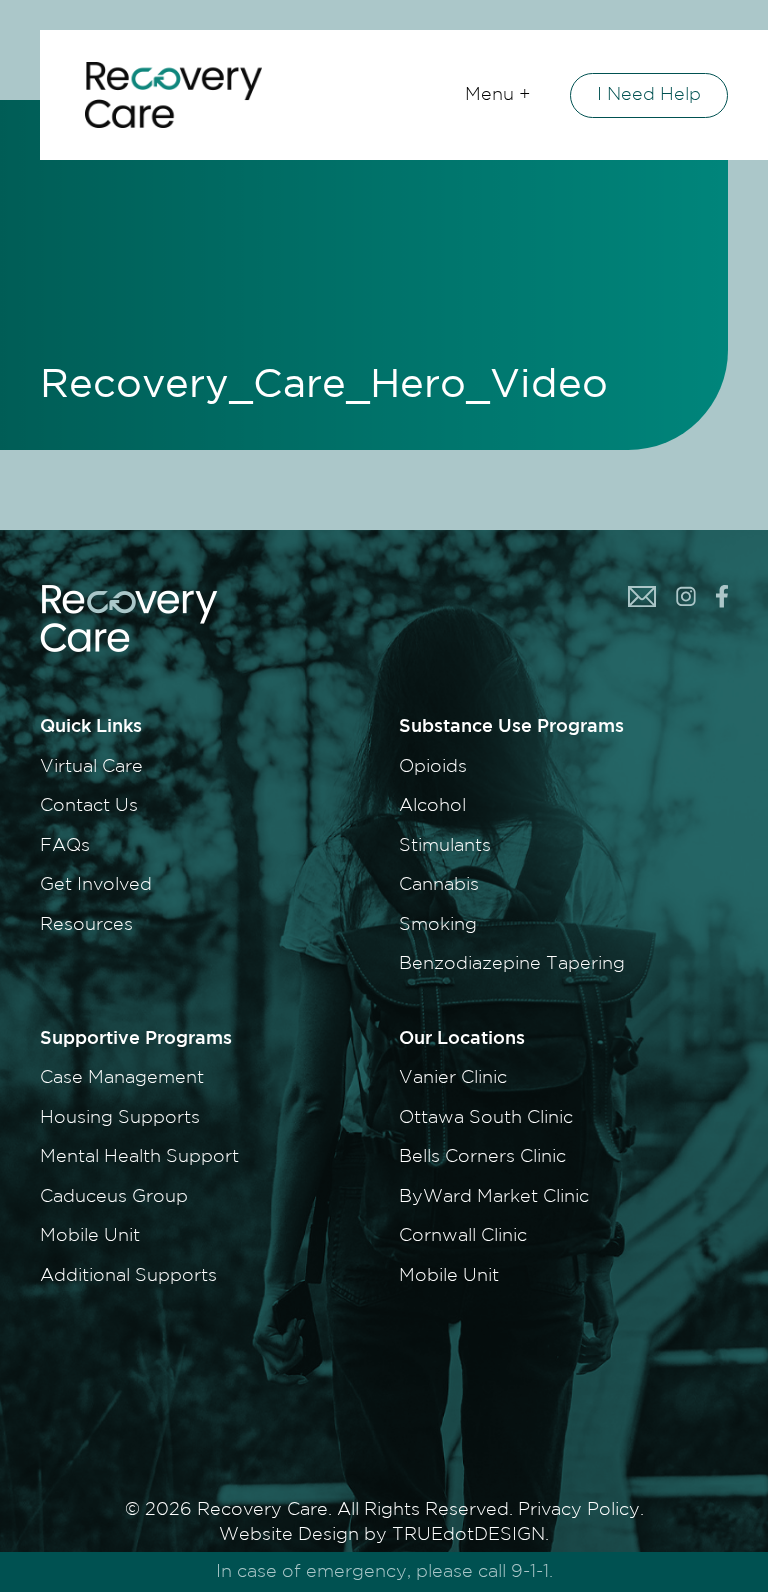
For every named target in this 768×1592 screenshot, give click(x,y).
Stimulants (445, 846)
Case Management (122, 1078)
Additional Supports (128, 1276)
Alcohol (432, 806)
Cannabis (439, 885)
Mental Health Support (139, 1157)
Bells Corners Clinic (482, 1157)
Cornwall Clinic (463, 1236)
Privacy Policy (579, 1510)
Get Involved (96, 885)
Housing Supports (120, 1118)
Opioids (433, 767)
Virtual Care (91, 767)
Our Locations (462, 1039)
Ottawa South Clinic (486, 1118)
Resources (86, 925)
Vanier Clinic (453, 1078)
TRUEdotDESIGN (468, 1535)
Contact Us (89, 806)
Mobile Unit (90, 1236)
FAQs (65, 846)
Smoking (438, 925)
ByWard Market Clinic (494, 1197)
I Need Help (649, 95)
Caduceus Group (114, 1197)
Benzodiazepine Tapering (512, 964)
